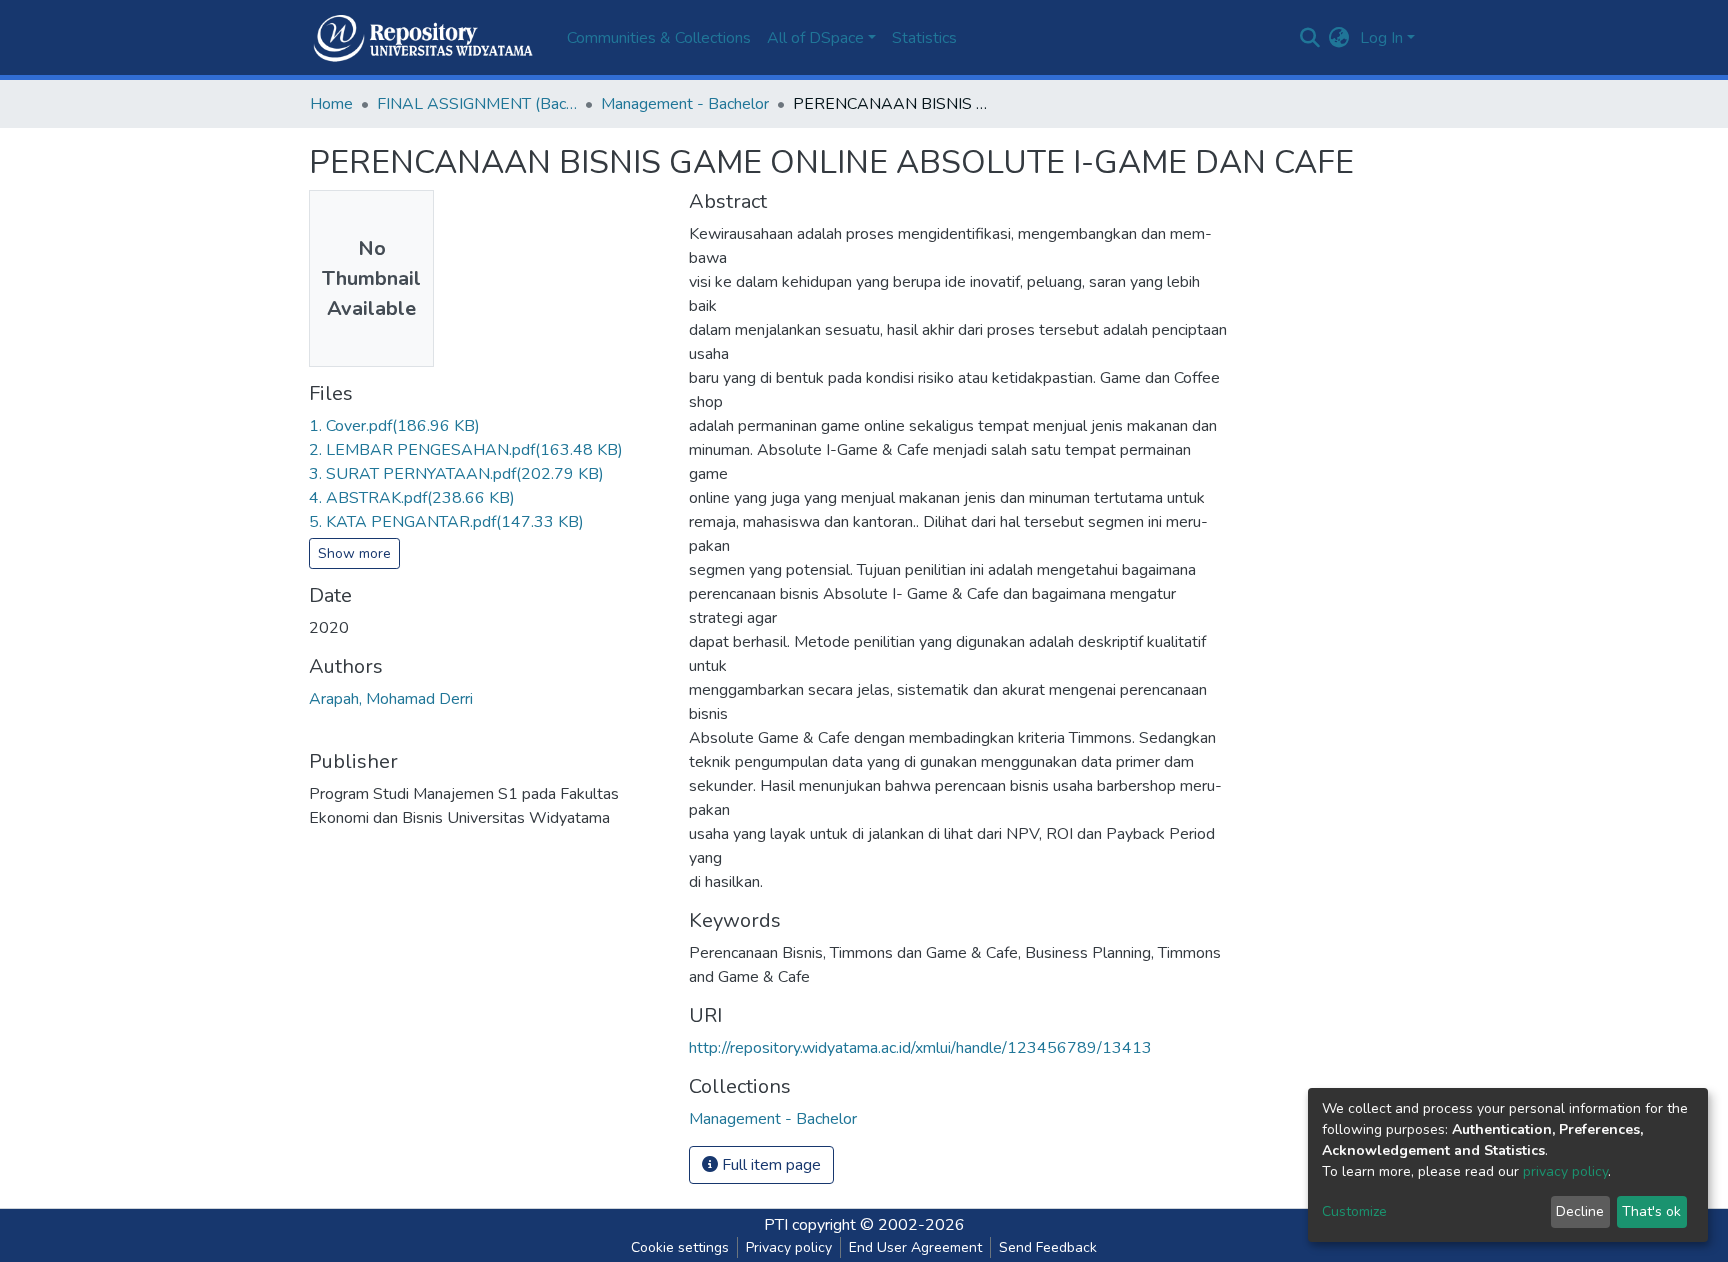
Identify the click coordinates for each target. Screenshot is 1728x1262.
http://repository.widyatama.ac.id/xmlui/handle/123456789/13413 (920, 1048)
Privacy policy (789, 1247)
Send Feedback (1048, 1247)
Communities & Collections (659, 38)
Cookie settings (680, 1247)
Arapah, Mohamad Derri (391, 699)
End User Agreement (915, 1247)
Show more (354, 553)
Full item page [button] (769, 1165)
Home (331, 104)
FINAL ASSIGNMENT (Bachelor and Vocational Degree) (477, 104)
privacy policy (1565, 1171)
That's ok (1651, 1211)
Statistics (924, 38)
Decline (1580, 1211)
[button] (1339, 38)
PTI (776, 1225)
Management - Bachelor (685, 104)
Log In (1381, 38)
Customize (1354, 1211)
